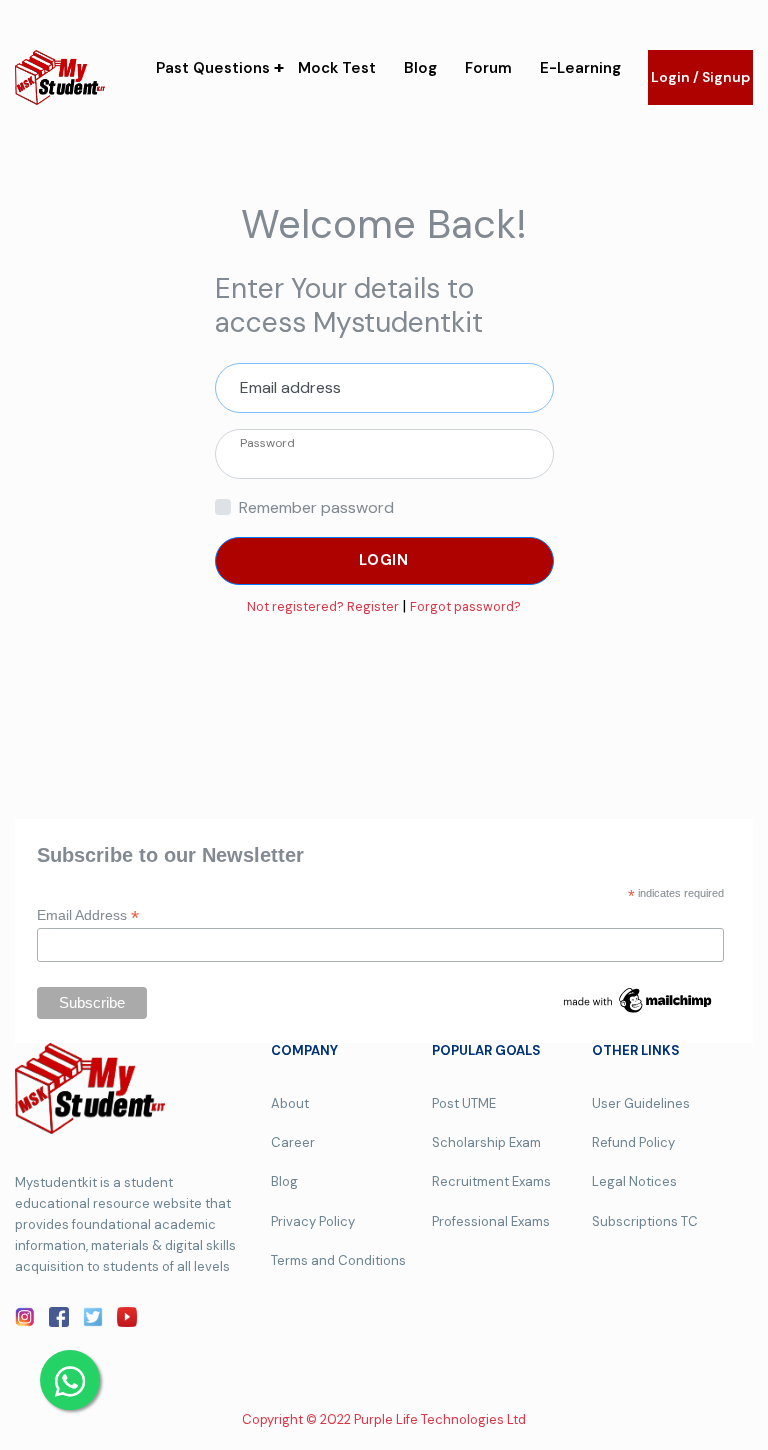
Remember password (316, 507)
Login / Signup (700, 77)
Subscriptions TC (645, 1221)
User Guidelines (641, 1103)
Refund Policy (633, 1142)
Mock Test (337, 68)
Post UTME (464, 1103)
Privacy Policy (313, 1221)
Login (384, 560)
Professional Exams (491, 1221)
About (290, 1103)
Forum (488, 68)
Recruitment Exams (491, 1181)
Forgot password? (465, 606)
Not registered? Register (323, 606)
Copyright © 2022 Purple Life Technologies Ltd (384, 1419)
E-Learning (580, 68)
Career (293, 1142)
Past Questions (213, 68)
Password (267, 443)
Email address (290, 387)
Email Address (88, 915)
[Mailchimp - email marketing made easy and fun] (639, 999)
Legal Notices (634, 1181)
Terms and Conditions (338, 1260)
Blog (420, 68)
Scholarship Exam (486, 1142)
